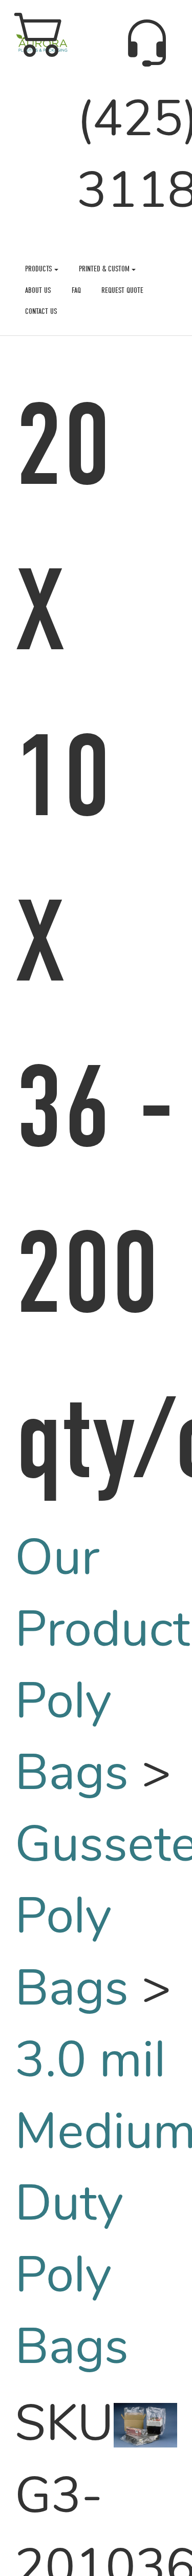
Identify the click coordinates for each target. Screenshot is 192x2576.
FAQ (76, 290)
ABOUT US (38, 290)
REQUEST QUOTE (122, 290)
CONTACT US (41, 311)
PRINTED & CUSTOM (105, 269)
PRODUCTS (40, 269)
